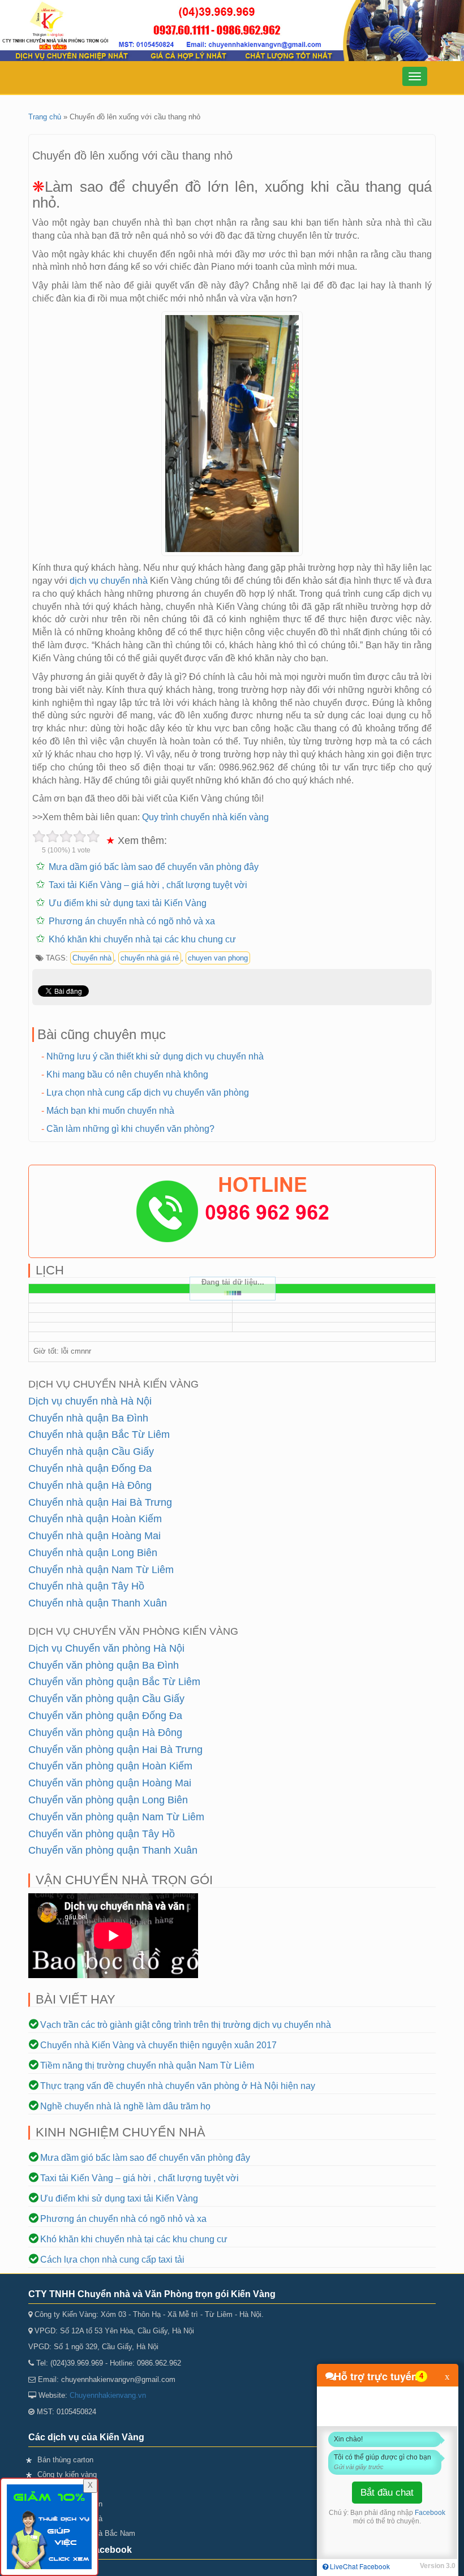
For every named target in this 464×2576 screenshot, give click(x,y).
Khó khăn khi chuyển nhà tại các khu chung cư (142, 939)
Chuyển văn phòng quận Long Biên (108, 1800)
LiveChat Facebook (359, 2566)
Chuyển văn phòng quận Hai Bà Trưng (115, 1750)
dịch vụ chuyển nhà (109, 581)
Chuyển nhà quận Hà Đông (90, 1485)
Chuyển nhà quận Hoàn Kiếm (95, 1519)
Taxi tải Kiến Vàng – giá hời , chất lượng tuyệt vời (148, 885)
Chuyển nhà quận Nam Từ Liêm (101, 1570)
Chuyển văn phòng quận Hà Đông (105, 1733)
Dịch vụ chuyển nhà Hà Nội (90, 1401)
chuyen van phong (218, 958)
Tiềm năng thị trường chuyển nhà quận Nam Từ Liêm (147, 2065)
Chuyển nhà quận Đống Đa (90, 1468)
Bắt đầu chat (387, 2493)
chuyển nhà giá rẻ (150, 958)
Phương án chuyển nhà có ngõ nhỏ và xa (132, 921)
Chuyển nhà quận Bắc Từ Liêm (99, 1435)
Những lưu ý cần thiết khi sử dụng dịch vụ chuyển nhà (155, 1056)
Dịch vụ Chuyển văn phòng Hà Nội (106, 1648)
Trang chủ (45, 117)
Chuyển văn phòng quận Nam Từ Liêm (116, 1817)
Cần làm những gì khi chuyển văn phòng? (130, 1129)
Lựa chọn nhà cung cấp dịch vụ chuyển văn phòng (148, 1093)
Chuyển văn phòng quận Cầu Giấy (106, 1699)
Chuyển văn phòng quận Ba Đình (104, 1665)
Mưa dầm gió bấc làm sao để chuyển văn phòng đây (154, 867)
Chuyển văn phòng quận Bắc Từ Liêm (114, 1682)
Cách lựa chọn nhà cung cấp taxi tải (112, 2260)
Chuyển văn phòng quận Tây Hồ (102, 1834)
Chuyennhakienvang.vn (108, 2395)
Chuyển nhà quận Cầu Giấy (91, 1451)
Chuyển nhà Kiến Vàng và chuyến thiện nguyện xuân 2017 (158, 2045)
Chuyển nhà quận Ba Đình (88, 1418)
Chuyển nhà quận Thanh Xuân (98, 1603)
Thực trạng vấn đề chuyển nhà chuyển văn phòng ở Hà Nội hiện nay (178, 2086)
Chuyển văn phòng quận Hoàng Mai (110, 1783)
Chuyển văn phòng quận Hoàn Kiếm (110, 1766)
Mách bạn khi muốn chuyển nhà (110, 1111)
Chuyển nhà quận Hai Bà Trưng (100, 1502)
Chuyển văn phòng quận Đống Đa (105, 1716)
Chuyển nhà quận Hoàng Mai (94, 1536)
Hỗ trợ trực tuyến (376, 2376)
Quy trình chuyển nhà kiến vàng (205, 817)
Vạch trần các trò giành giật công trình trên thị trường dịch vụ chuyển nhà (186, 2025)
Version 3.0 (438, 2566)
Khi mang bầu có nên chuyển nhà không (127, 1074)
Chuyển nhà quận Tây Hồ (86, 1586)
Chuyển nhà (92, 958)
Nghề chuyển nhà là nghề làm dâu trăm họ (125, 2106)
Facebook (430, 2513)
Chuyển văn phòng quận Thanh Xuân (113, 1850)
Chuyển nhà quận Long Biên (93, 1553)
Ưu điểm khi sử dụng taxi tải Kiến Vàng (128, 903)
